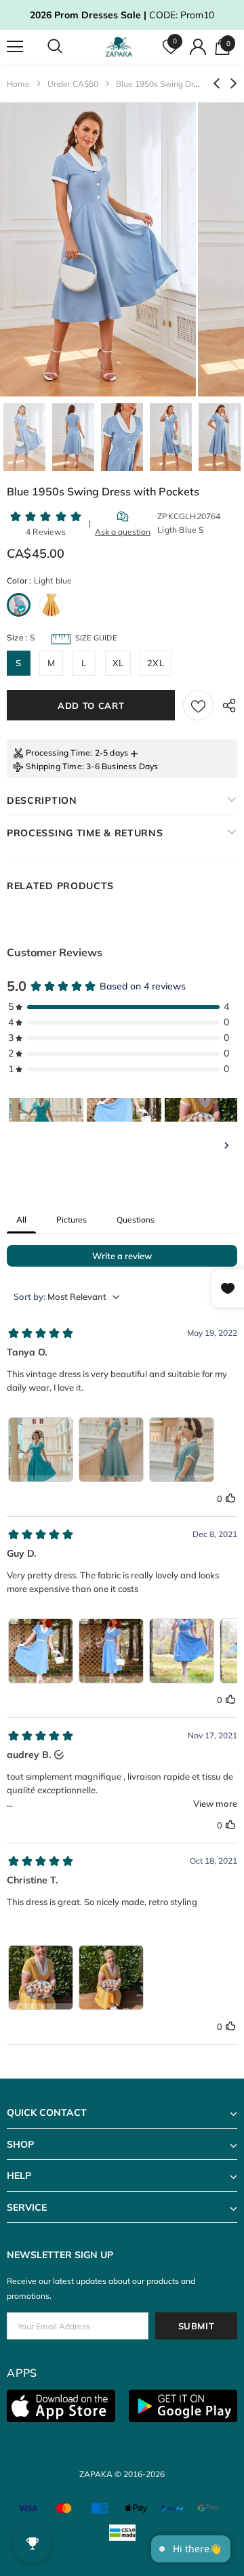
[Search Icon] (68, 47)
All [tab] (21, 1220)
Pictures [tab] (72, 1220)
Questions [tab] (136, 1220)
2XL (156, 663)
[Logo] (120, 47)
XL (118, 663)
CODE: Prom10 (122, 15)
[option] (98, 249)
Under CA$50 (73, 84)
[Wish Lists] (198, 705)
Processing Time (58, 753)
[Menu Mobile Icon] (15, 47)
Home (18, 84)
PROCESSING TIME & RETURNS (85, 833)
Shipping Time (54, 766)
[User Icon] (198, 47)
